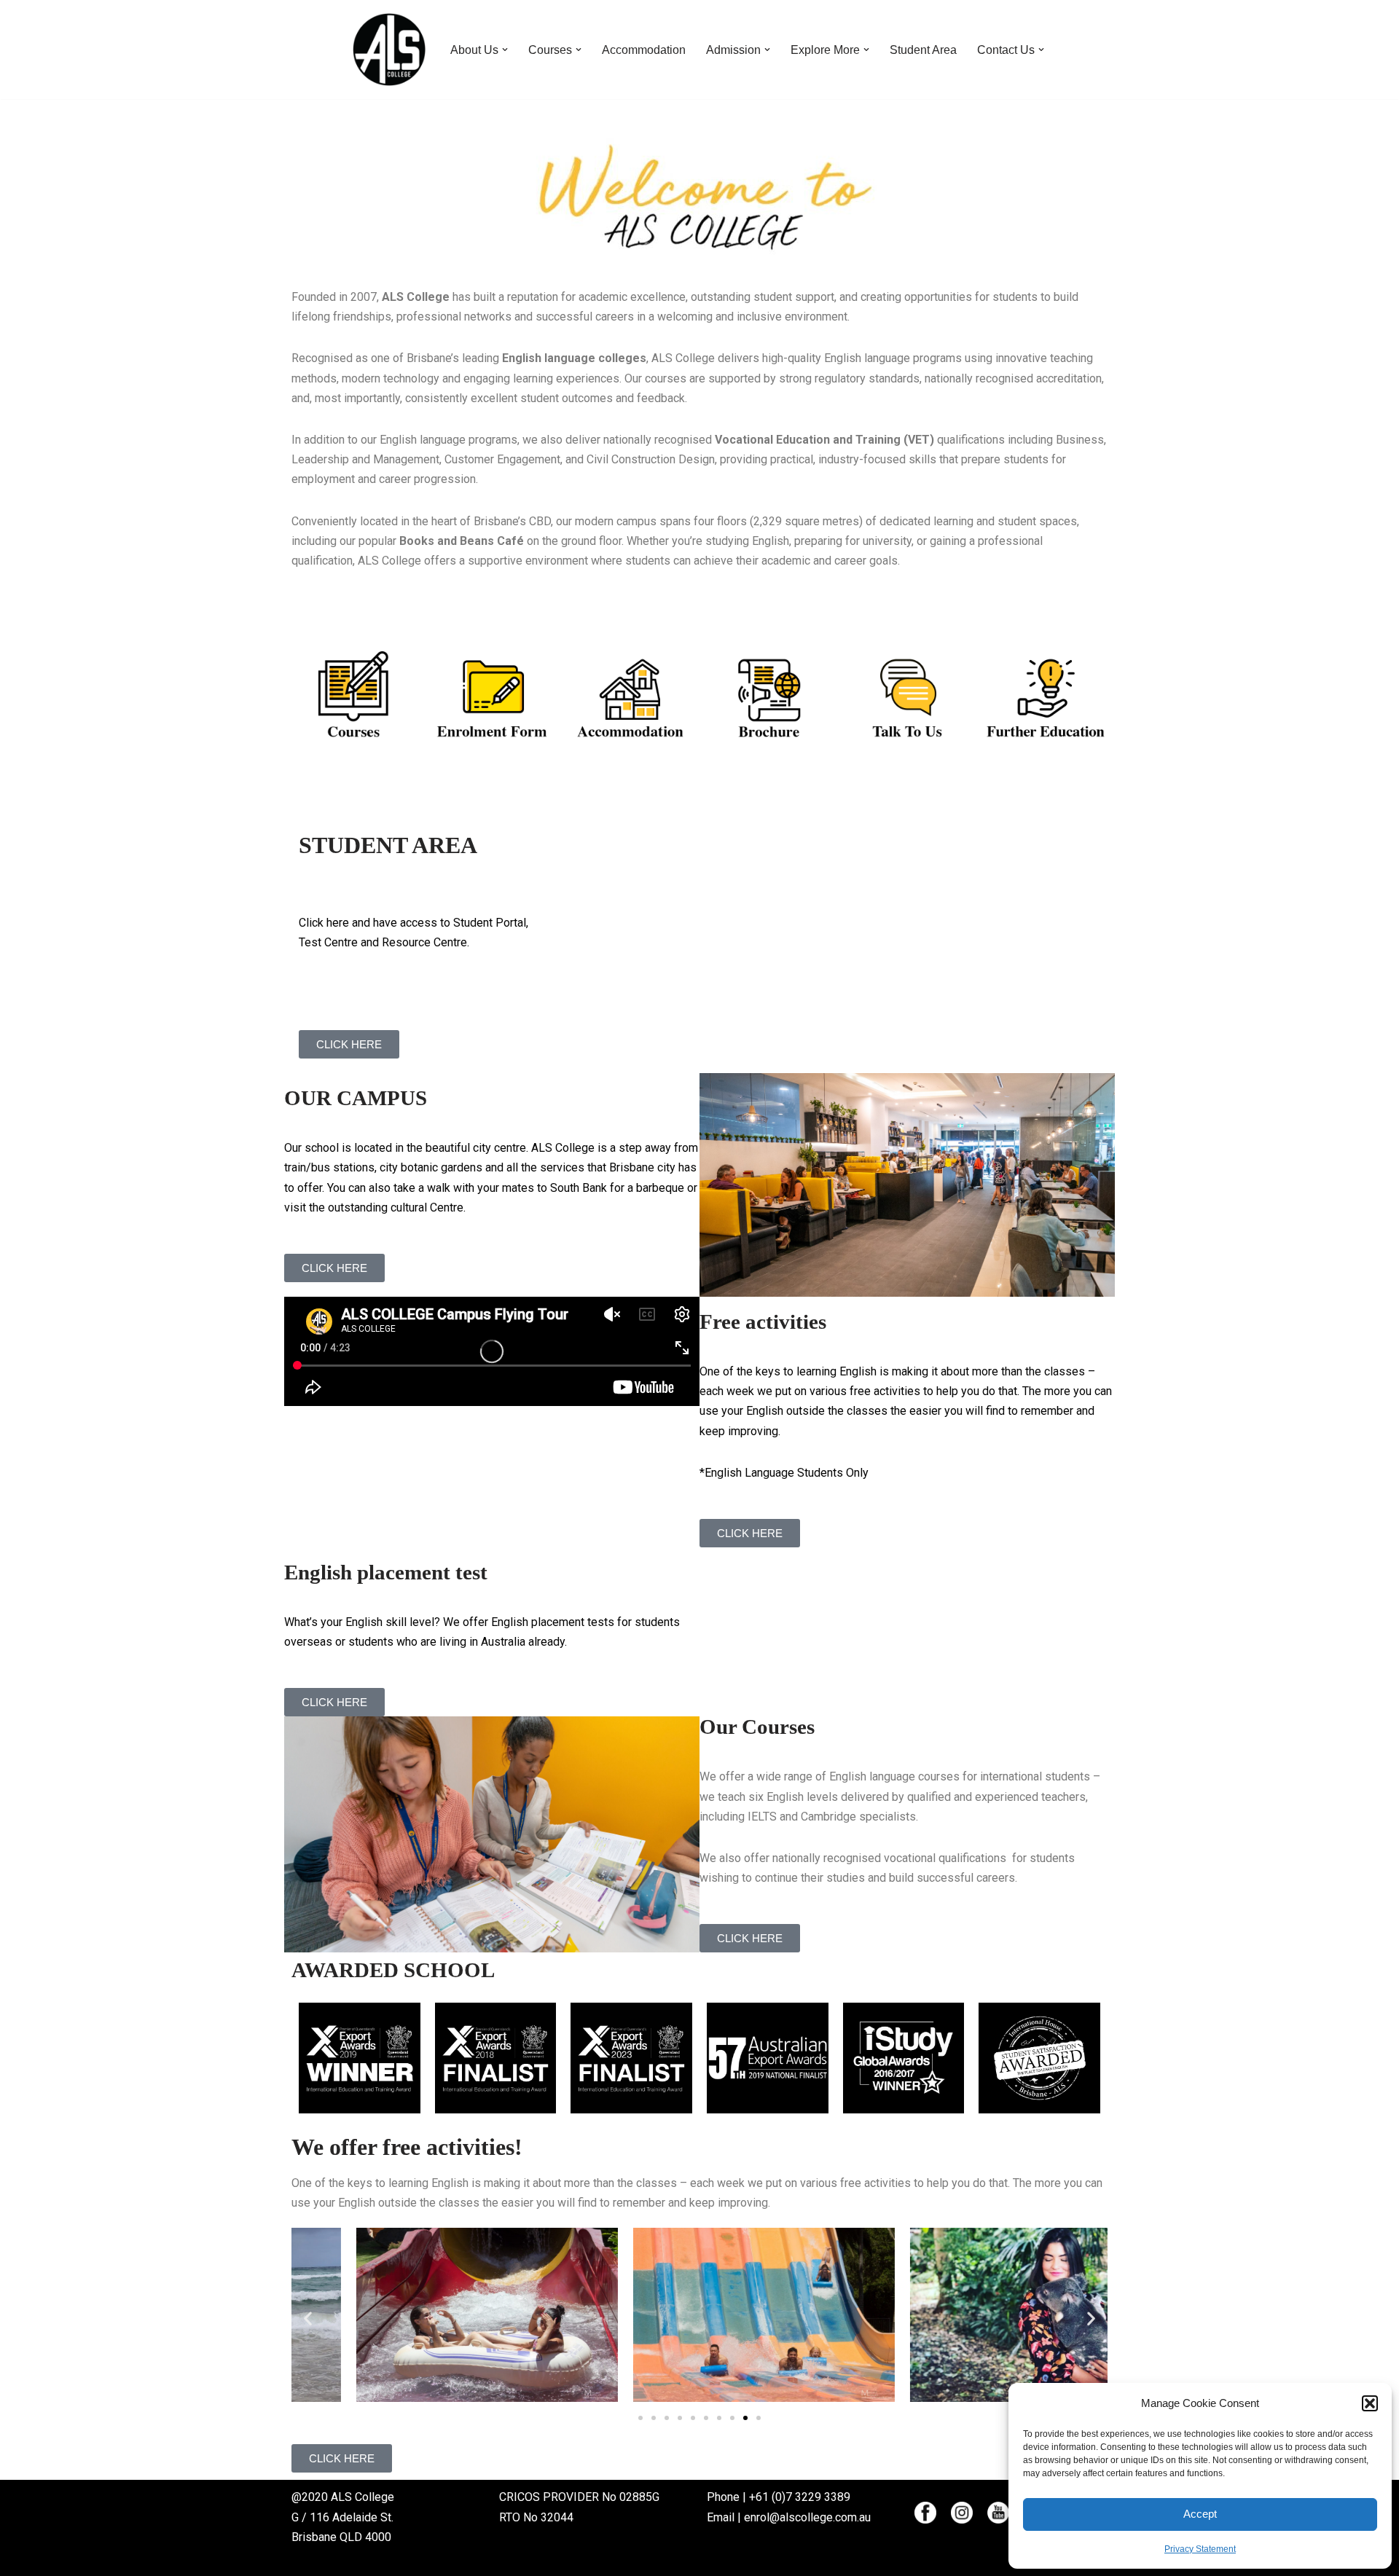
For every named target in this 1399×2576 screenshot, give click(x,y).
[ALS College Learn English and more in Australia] (389, 50)
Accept (1200, 2514)
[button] (1370, 2403)
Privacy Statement (1200, 2549)
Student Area (923, 50)
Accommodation (644, 50)
